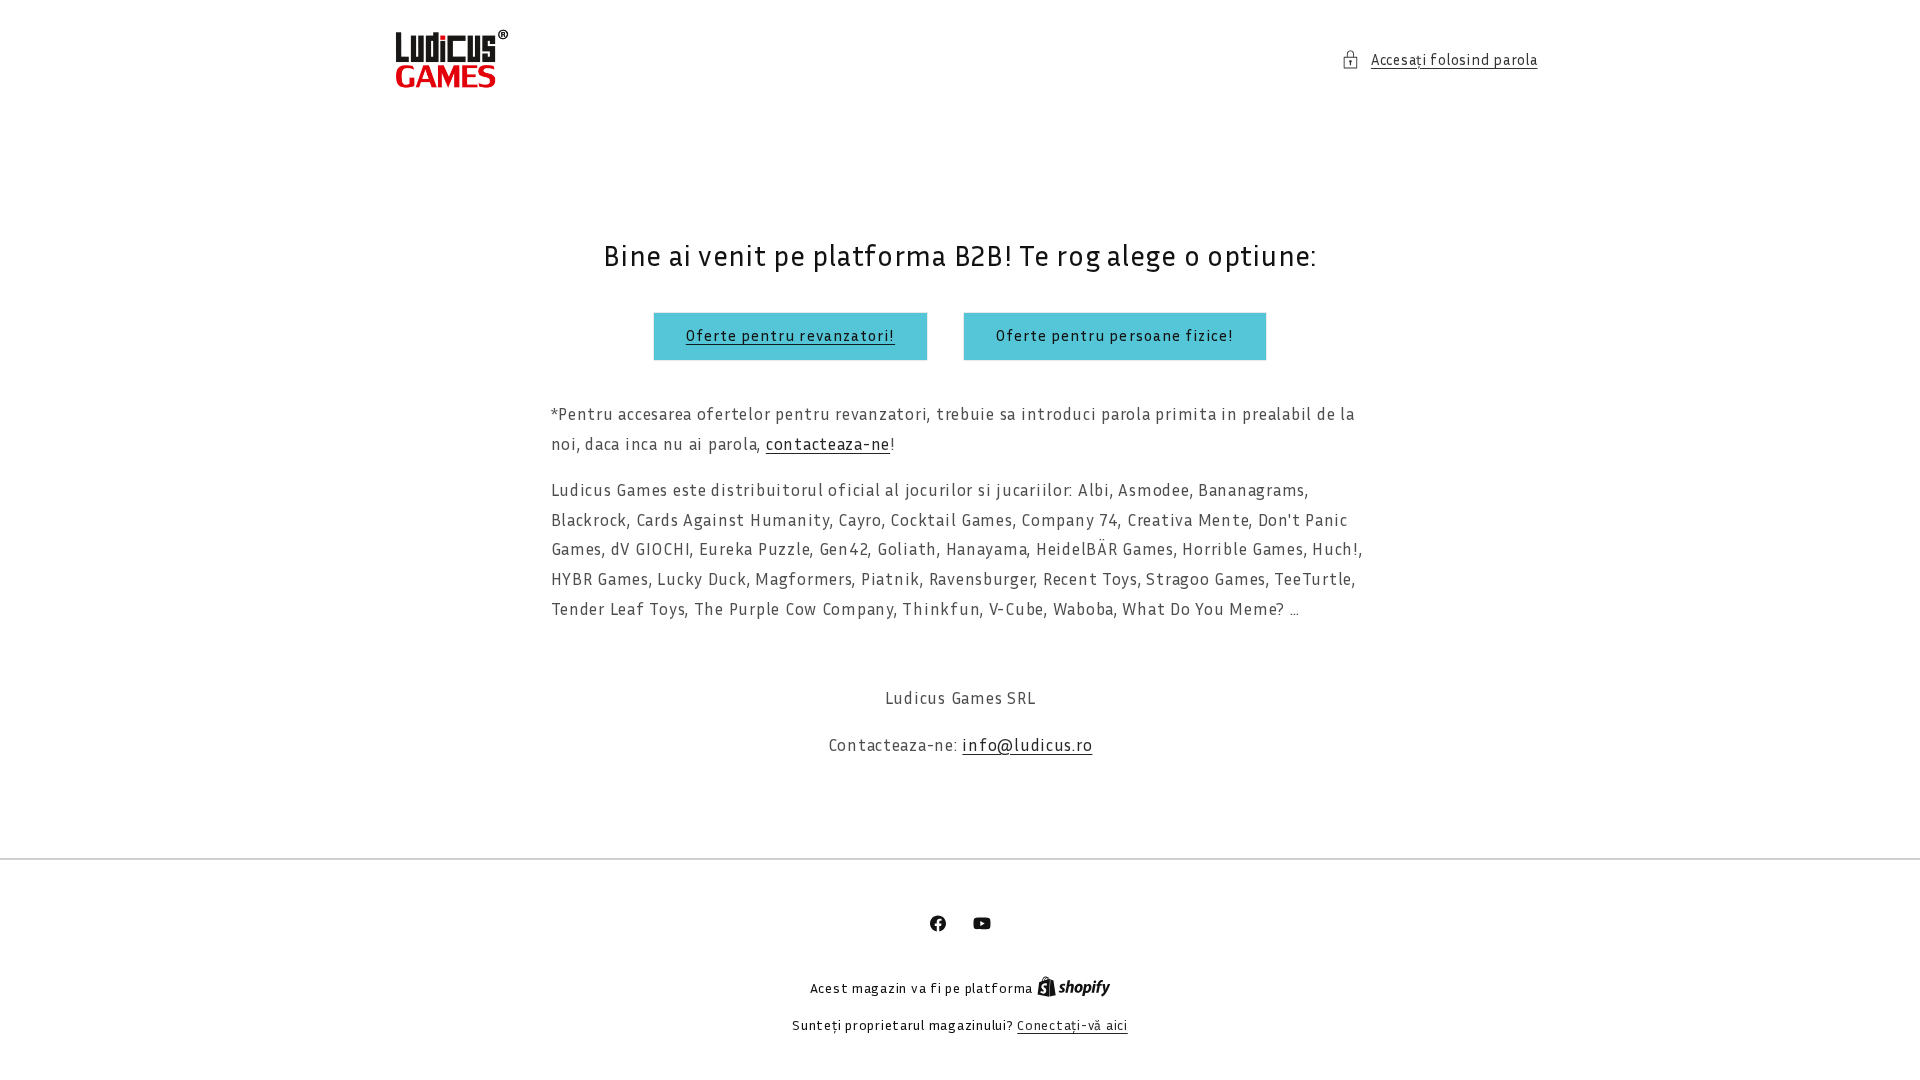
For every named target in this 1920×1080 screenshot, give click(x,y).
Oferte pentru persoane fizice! (1115, 335)
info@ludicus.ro (1027, 745)
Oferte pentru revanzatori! (790, 335)
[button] (1439, 60)
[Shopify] (1074, 988)
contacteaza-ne (828, 444)
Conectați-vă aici (1072, 1025)
